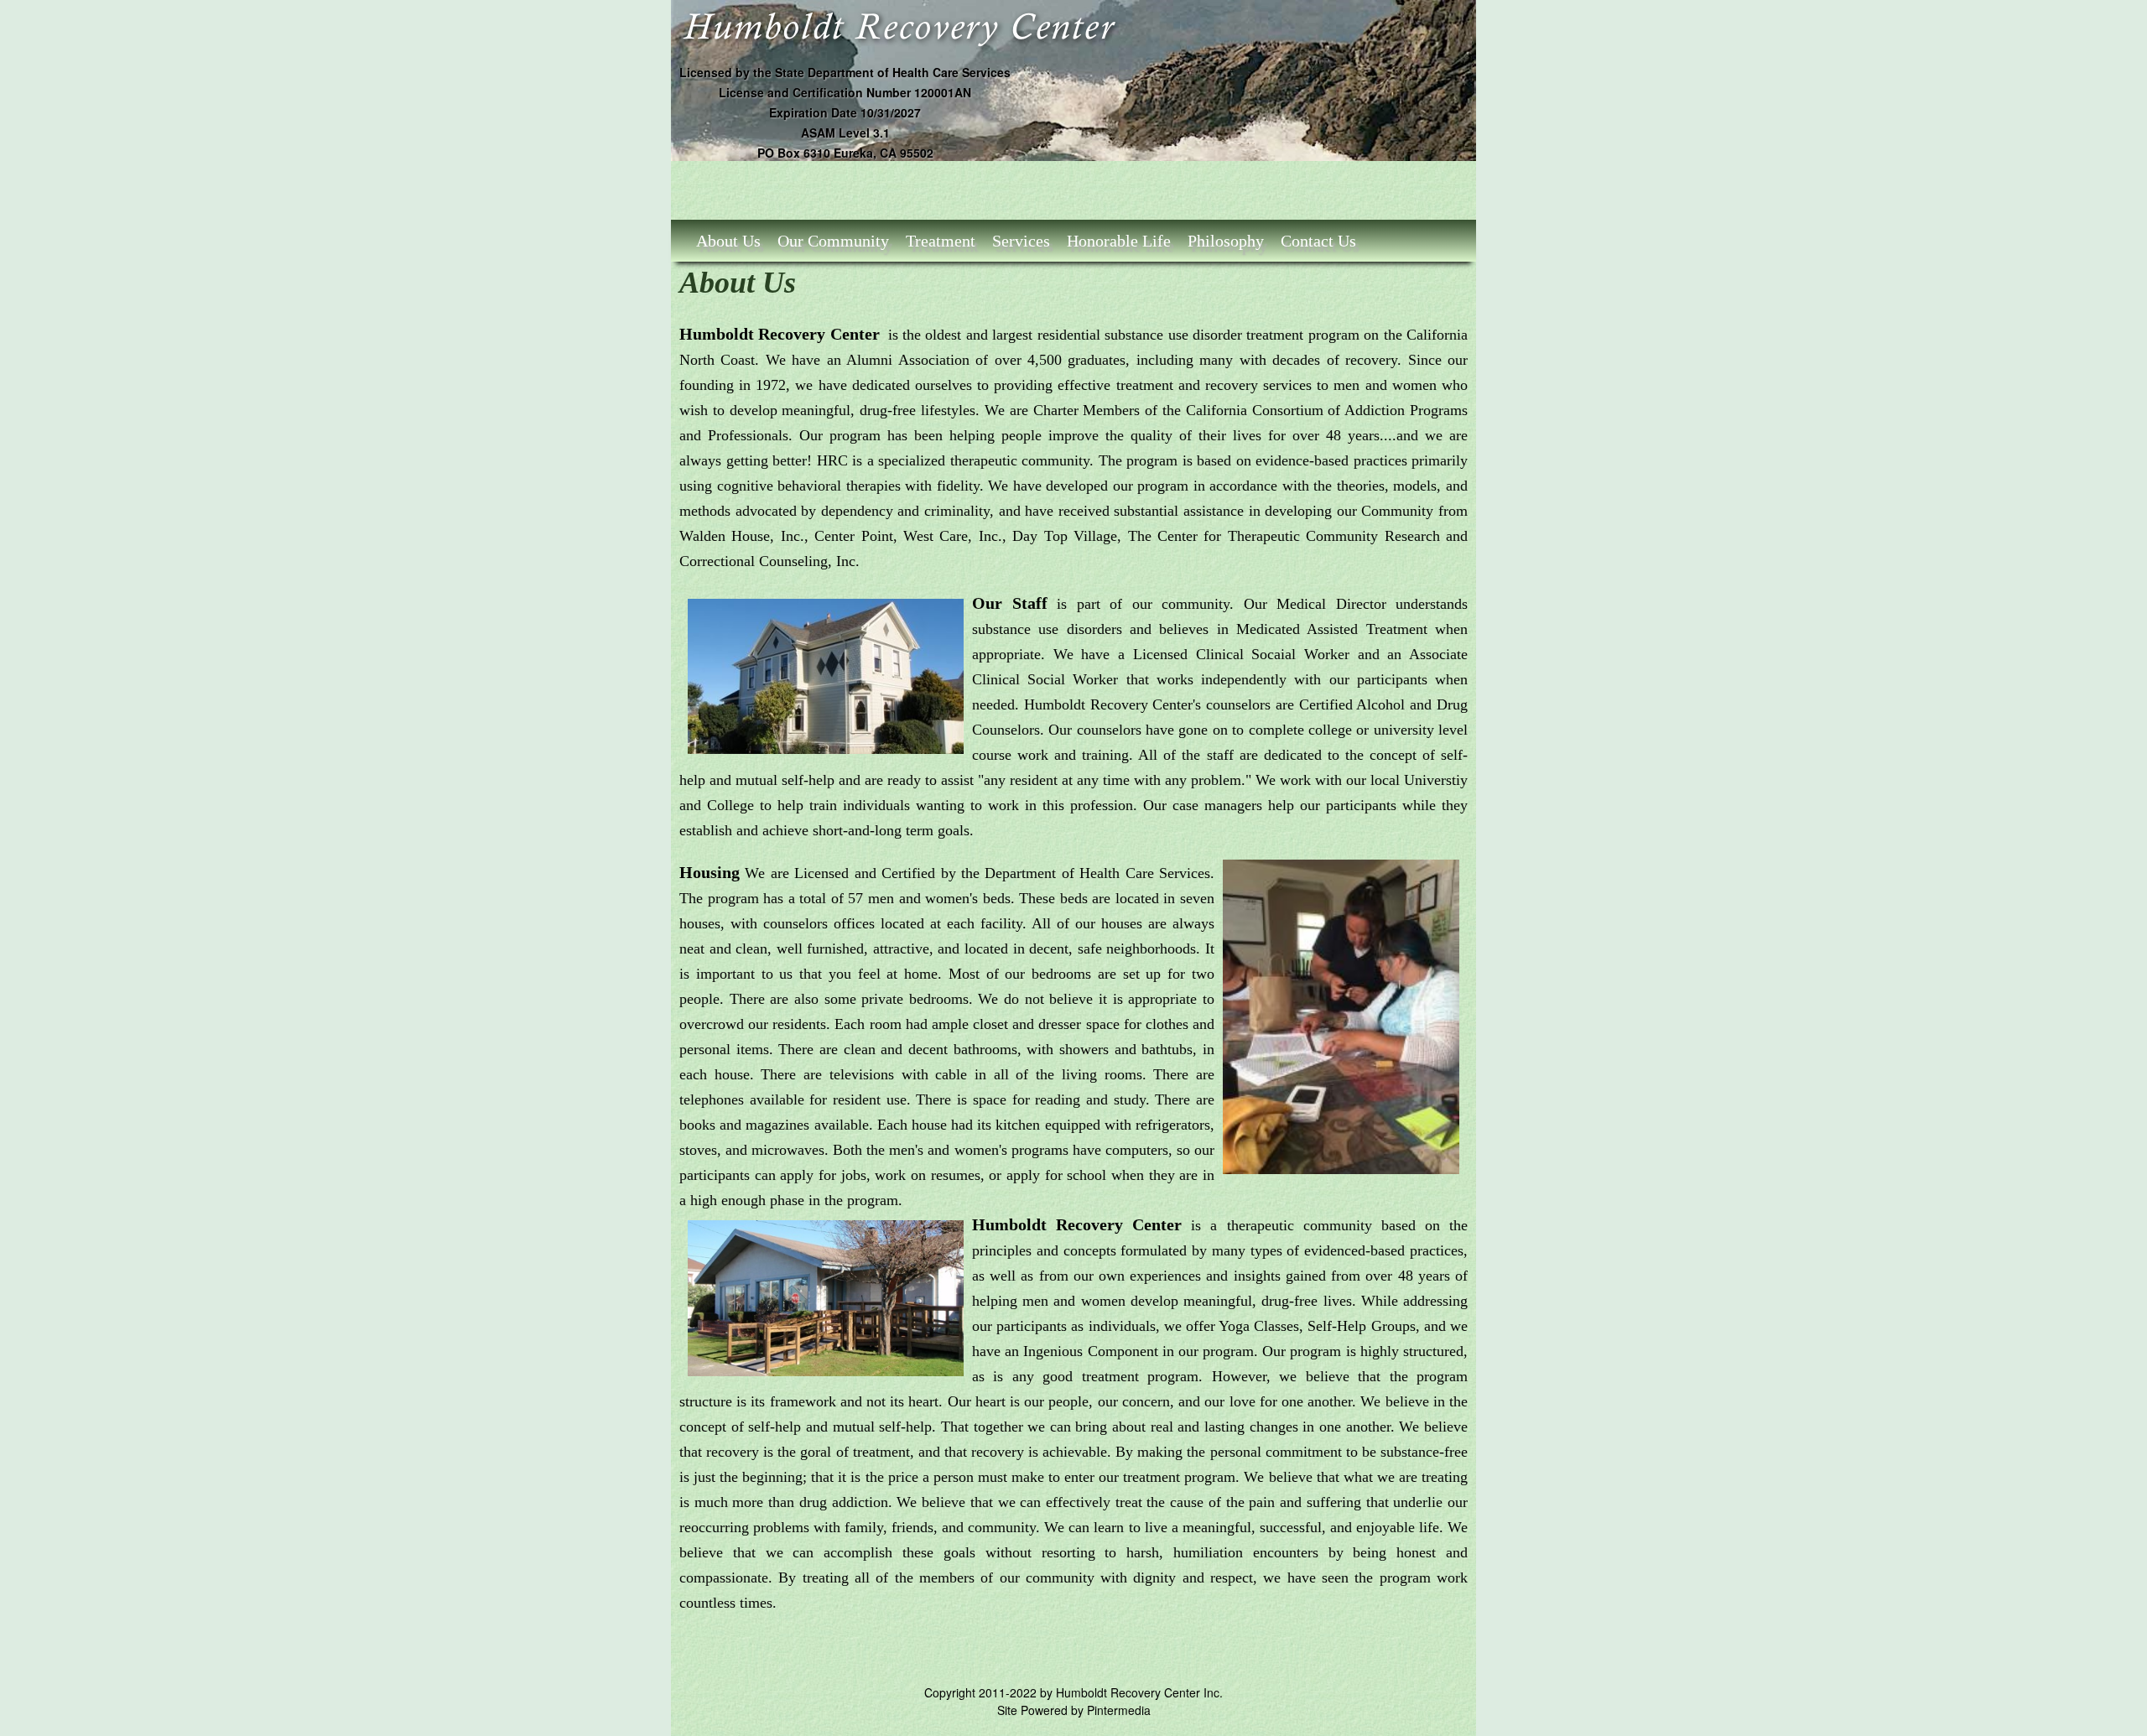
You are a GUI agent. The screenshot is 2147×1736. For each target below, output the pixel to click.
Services (1021, 241)
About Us (728, 241)
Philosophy (1226, 241)
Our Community (833, 241)
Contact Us (1318, 241)
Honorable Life (1119, 241)
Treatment (941, 241)
